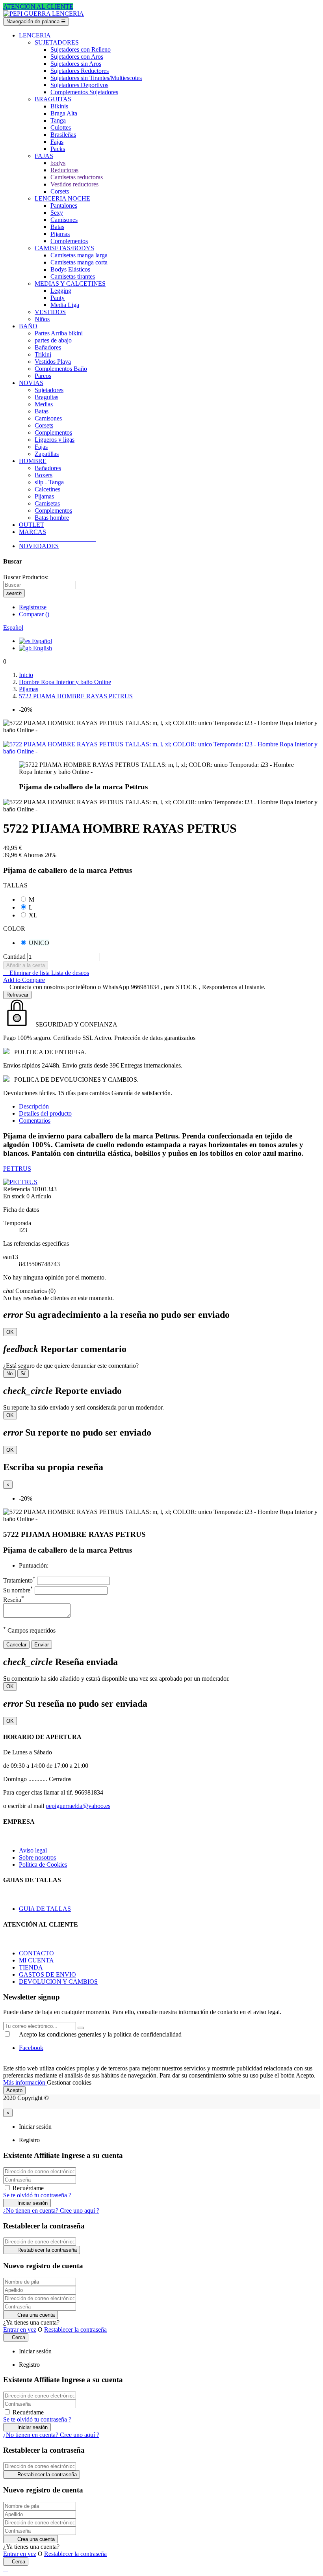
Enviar (42, 1645)
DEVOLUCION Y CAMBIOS (58, 1982)
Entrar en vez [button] (20, 2330)
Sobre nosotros (37, 1857)
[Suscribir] (81, 2028)
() (34, 614)
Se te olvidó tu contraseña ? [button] (37, 2195)
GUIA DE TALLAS (45, 1909)
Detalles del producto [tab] (45, 1113)
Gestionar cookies (69, 2082)
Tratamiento (19, 1580)
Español (41, 641)
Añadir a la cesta (26, 965)
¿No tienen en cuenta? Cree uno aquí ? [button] (51, 2211)
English (42, 648)
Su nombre (18, 1590)
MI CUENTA (36, 1960)
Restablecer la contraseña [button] (75, 2330)
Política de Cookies (43, 1865)
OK (10, 1332)
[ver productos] (20, 539)
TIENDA (31, 1967)
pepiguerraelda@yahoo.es (78, 1806)
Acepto (14, 2090)
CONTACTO (36, 1953)
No (9, 1374)
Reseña (14, 1600)
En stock (14, 1196)
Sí (23, 1374)
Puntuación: (34, 1565)
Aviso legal (33, 1850)
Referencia (17, 1189)
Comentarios (35, 1121)
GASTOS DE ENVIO (47, 1974)
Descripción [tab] (34, 1106)
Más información (25, 2082)
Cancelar (16, 1645)
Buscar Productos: (26, 577)
